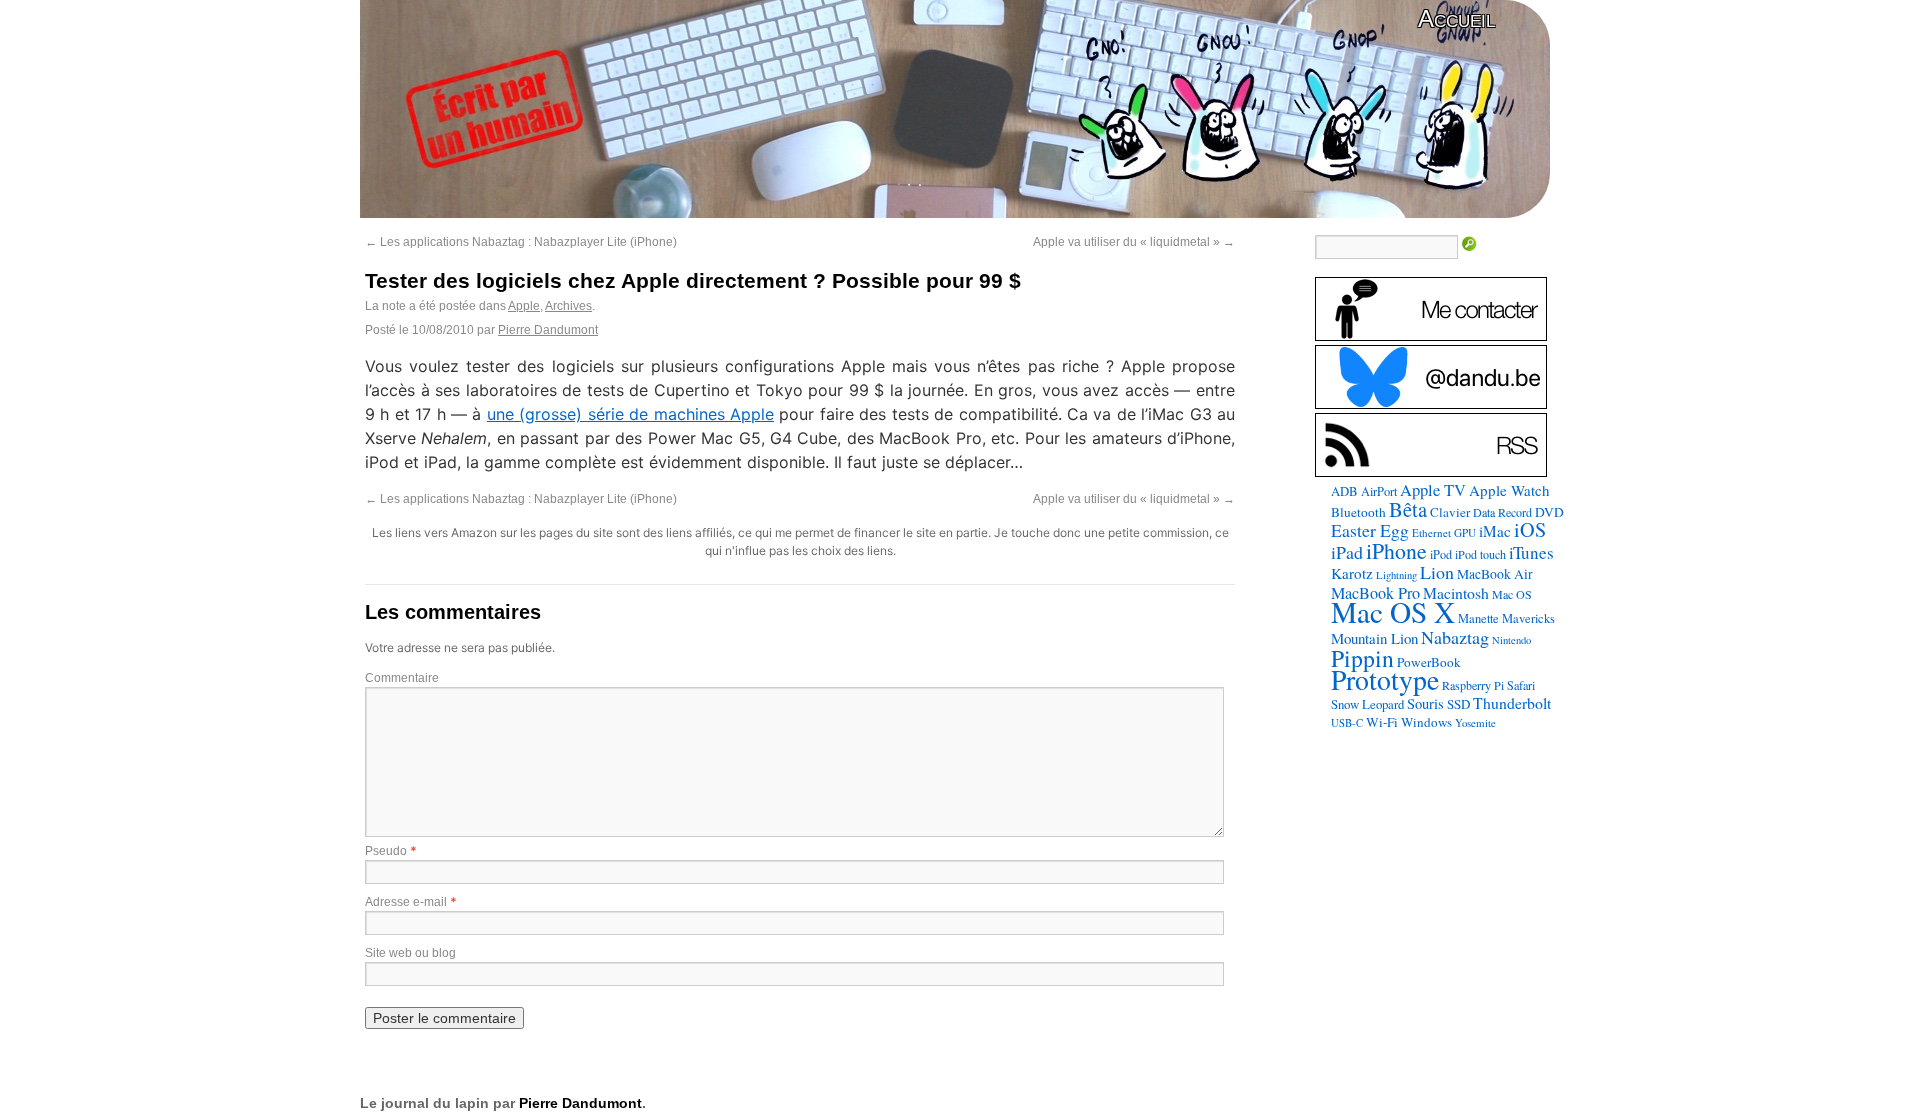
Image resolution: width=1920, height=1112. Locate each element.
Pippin (1362, 658)
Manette (1478, 618)
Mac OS (1512, 594)
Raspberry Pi (1473, 685)
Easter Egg (1370, 530)
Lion (1437, 572)
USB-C (1347, 723)
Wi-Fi (1382, 722)
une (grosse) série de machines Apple (630, 414)
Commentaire (402, 678)
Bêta (1408, 509)
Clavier (1450, 512)
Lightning (1396, 575)
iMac (1495, 531)
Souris (1425, 703)
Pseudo (386, 851)
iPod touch (1480, 554)
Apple (524, 306)
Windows (1426, 722)
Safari (1521, 685)
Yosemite (1475, 722)
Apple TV (1433, 490)
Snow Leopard (1367, 704)
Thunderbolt (1512, 702)
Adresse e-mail (406, 902)
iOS (1530, 529)
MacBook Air (1495, 574)
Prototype (1385, 679)
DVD (1549, 512)
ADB (1344, 491)
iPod (1441, 554)
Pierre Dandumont (548, 330)
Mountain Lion (1374, 638)
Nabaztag (1455, 637)
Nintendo (1511, 640)
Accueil (1456, 18)
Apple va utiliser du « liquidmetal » (1134, 242)
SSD (1458, 704)
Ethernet (1431, 532)
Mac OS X (1393, 611)
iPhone (1396, 550)
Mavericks (1528, 618)
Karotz (1352, 573)
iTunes (1531, 552)
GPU (1465, 532)
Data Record (1502, 512)
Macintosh (1456, 592)
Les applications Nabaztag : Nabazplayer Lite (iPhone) (521, 242)
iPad (1347, 552)
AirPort (1379, 491)
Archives (568, 306)
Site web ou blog (410, 953)
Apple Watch (1509, 490)
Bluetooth (1358, 512)
